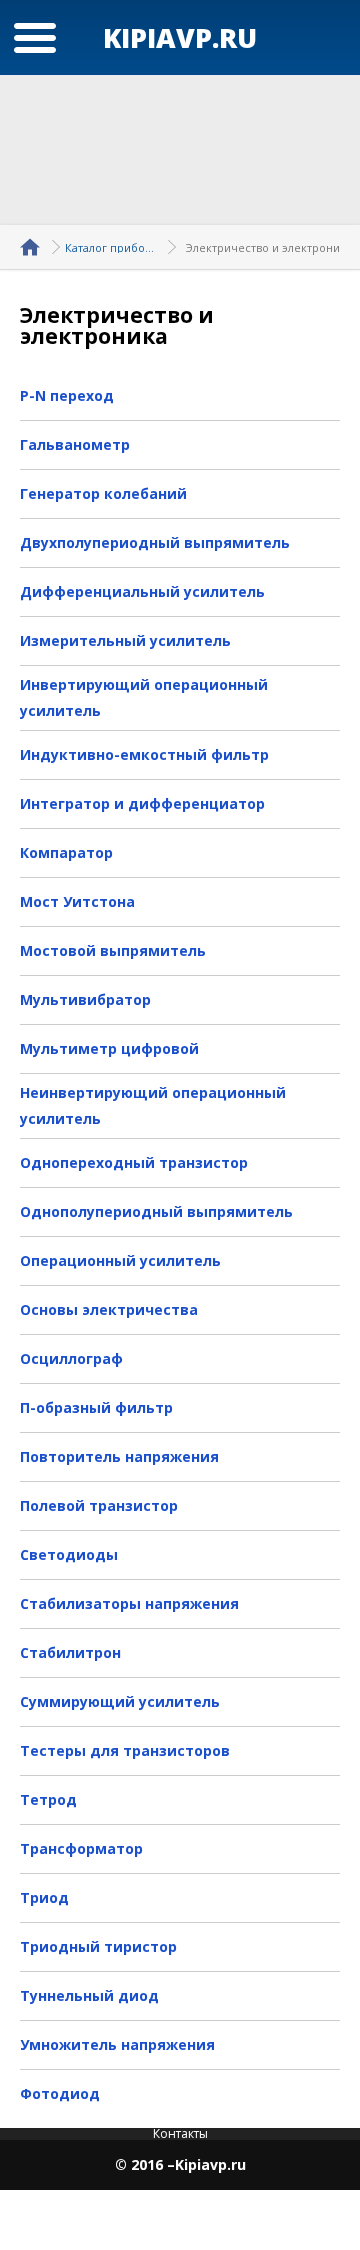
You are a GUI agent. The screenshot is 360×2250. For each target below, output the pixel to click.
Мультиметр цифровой (109, 1048)
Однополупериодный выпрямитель (156, 1211)
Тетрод (48, 1799)
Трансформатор (81, 1848)
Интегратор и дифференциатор (142, 803)
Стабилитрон (70, 1652)
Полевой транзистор (99, 1505)
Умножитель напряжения (117, 2044)
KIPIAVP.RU (180, 37)
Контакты (180, 2133)
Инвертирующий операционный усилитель (144, 697)
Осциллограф (71, 1358)
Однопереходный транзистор (134, 1162)
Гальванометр (75, 444)
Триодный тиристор (98, 1946)
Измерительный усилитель (125, 640)
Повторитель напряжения (119, 1456)
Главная (33, 247)
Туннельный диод (89, 1995)
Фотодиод (60, 2093)
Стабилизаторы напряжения (129, 1603)
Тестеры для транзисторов (125, 1750)
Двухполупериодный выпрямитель (155, 542)
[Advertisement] (180, 150)
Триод (44, 1897)
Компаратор (66, 852)
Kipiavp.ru (210, 2165)
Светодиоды (69, 1554)
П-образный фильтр (96, 1407)
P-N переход (67, 395)
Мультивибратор (85, 999)
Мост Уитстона (77, 901)
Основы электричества (109, 1309)
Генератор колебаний (103, 493)
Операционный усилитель (120, 1260)
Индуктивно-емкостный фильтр (144, 754)
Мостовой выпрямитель (113, 950)
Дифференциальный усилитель (142, 591)
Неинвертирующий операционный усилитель (153, 1105)
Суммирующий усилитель (120, 1701)
